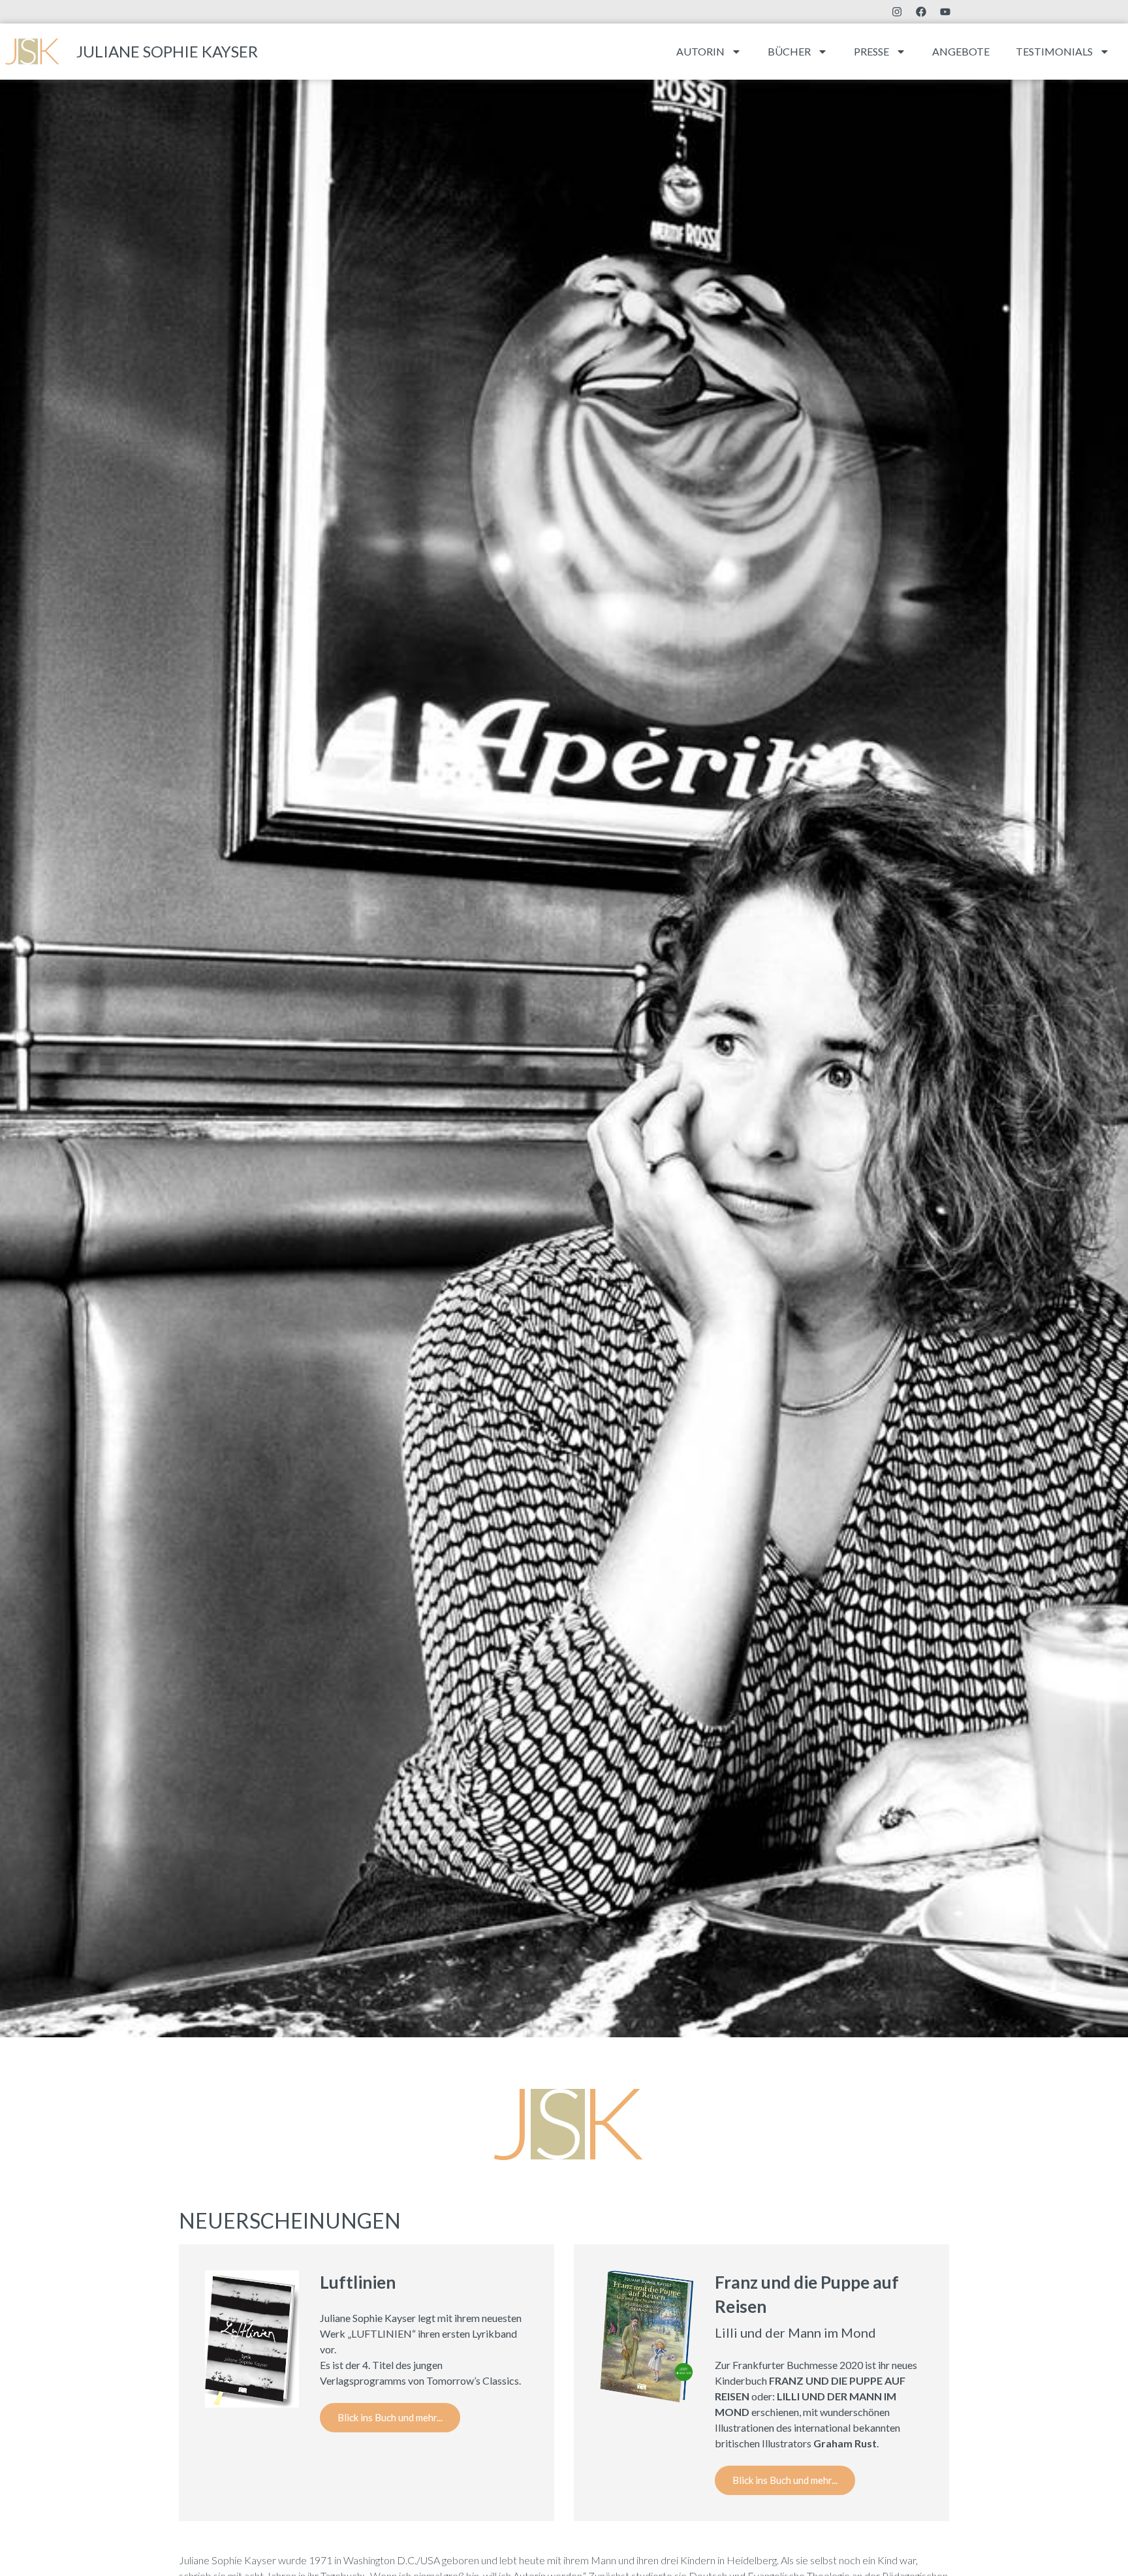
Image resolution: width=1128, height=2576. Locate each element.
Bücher (789, 51)
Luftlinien (358, 2282)
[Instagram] (897, 12)
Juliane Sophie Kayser (167, 51)
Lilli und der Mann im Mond (795, 2332)
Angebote (961, 51)
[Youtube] (945, 12)
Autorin (700, 51)
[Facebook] (921, 12)
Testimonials (1054, 51)
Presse (871, 51)
